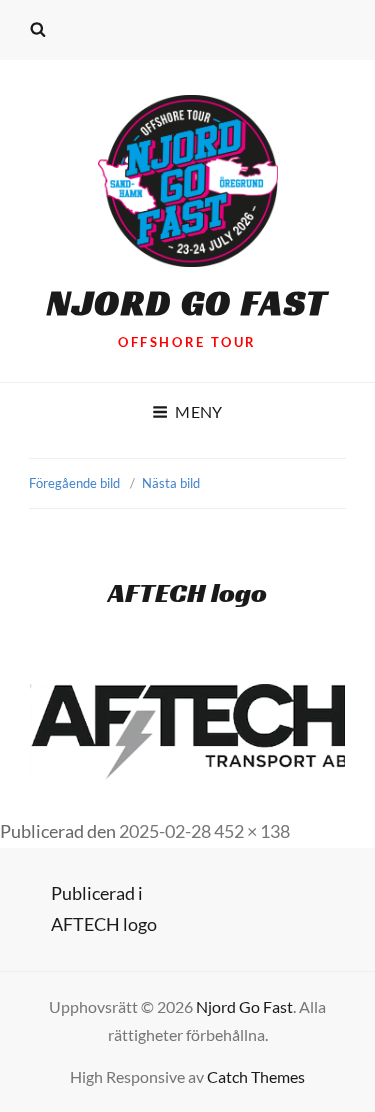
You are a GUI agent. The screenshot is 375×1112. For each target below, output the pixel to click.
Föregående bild (74, 483)
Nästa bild (171, 483)
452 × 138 (252, 831)
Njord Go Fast (187, 302)
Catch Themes (256, 1076)
